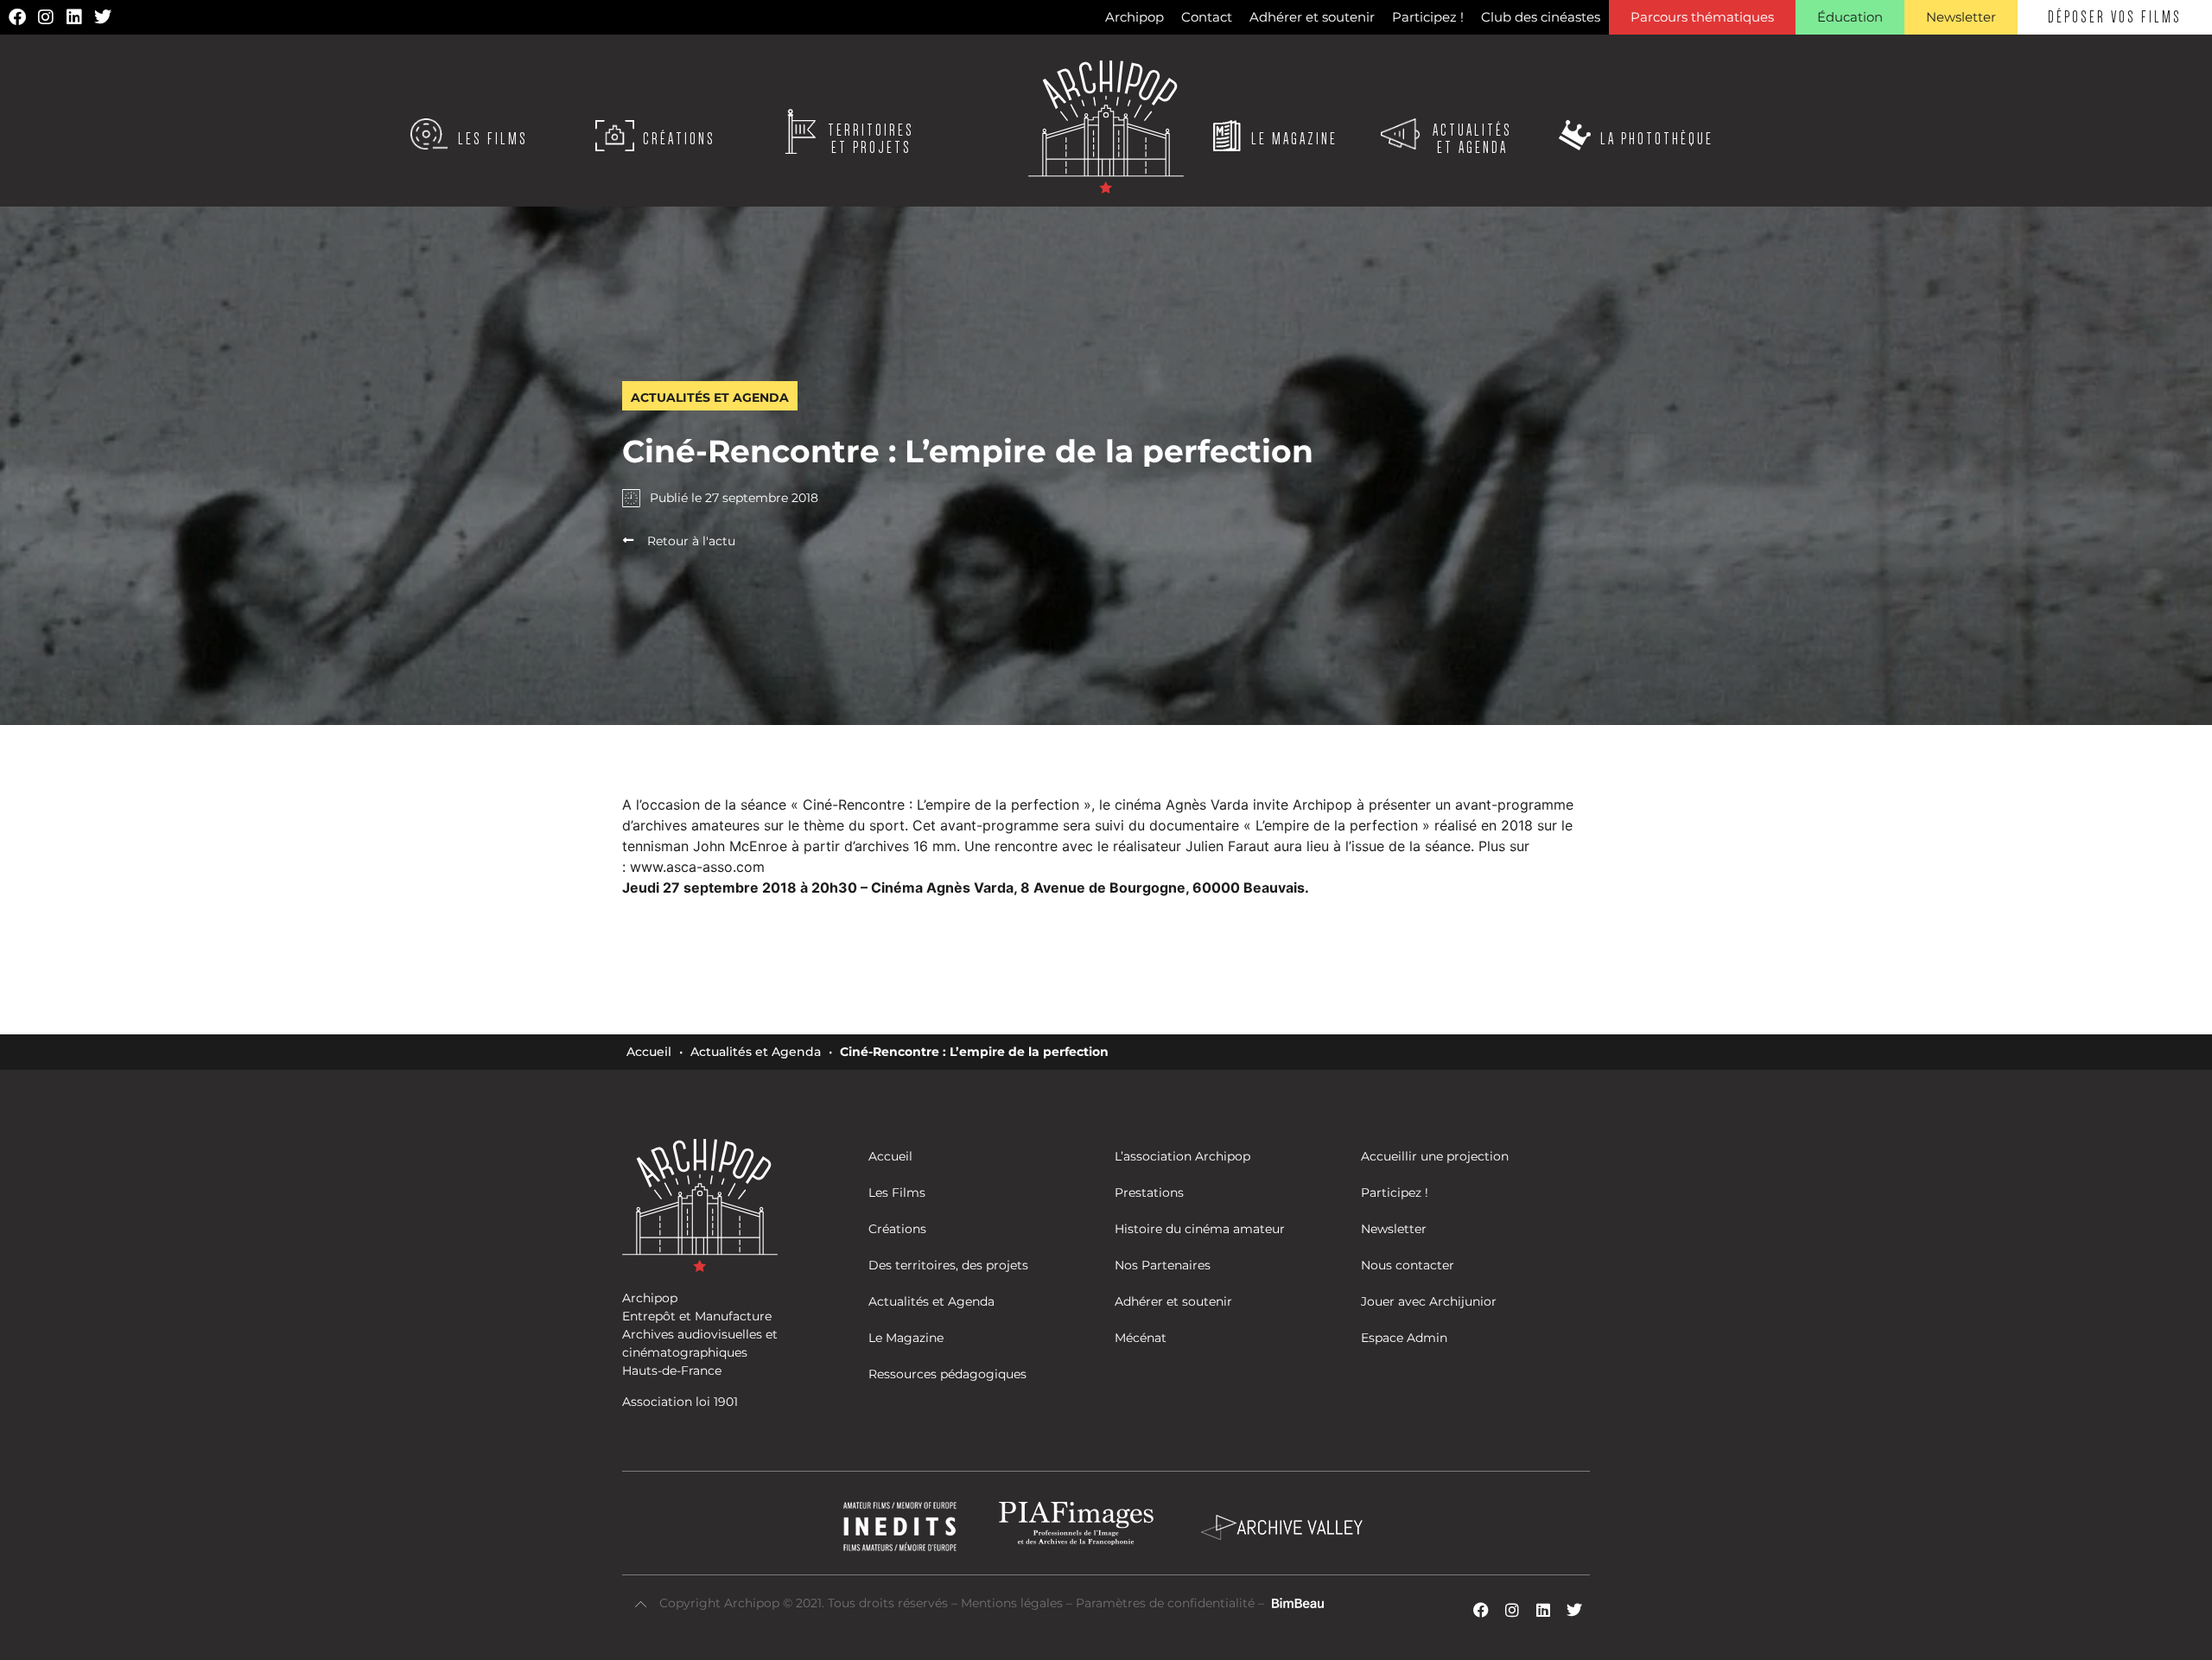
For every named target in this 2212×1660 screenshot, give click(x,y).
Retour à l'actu (691, 541)
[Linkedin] (74, 17)
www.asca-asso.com (697, 867)
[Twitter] (103, 17)
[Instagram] (46, 17)
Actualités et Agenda (756, 1052)
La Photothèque (1657, 139)
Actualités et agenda (1472, 139)
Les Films (493, 139)
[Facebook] (17, 17)
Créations (679, 139)
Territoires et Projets (871, 139)
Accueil (649, 1052)
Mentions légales (1014, 1603)
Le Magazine (1294, 139)
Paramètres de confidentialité (1165, 1603)
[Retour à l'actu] (628, 540)
